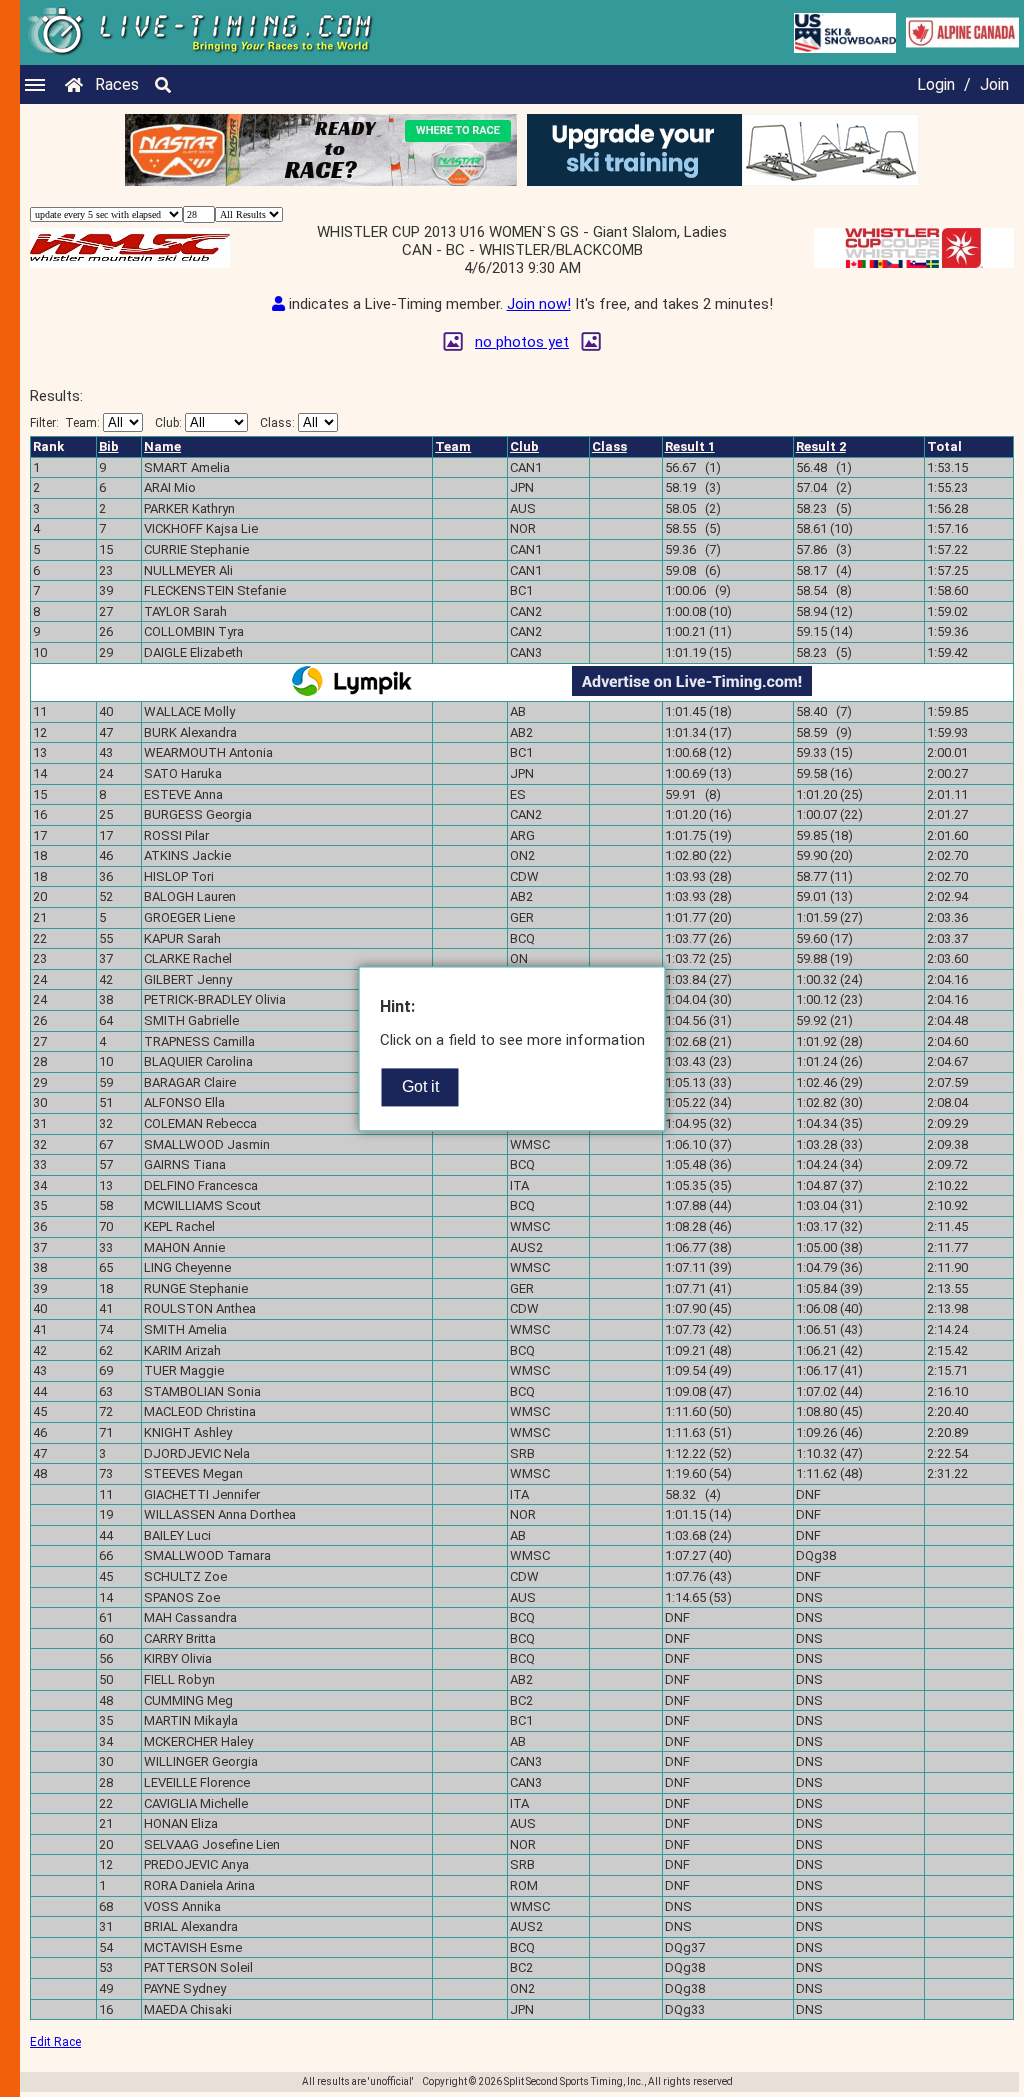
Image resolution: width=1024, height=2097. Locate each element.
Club (524, 446)
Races (117, 84)
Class (609, 446)
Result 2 (821, 446)
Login (936, 84)
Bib (109, 446)
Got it (420, 1086)
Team (453, 446)
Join (994, 84)
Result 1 (690, 446)
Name (162, 446)
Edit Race (55, 2042)
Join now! (539, 304)
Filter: (65, 423)
